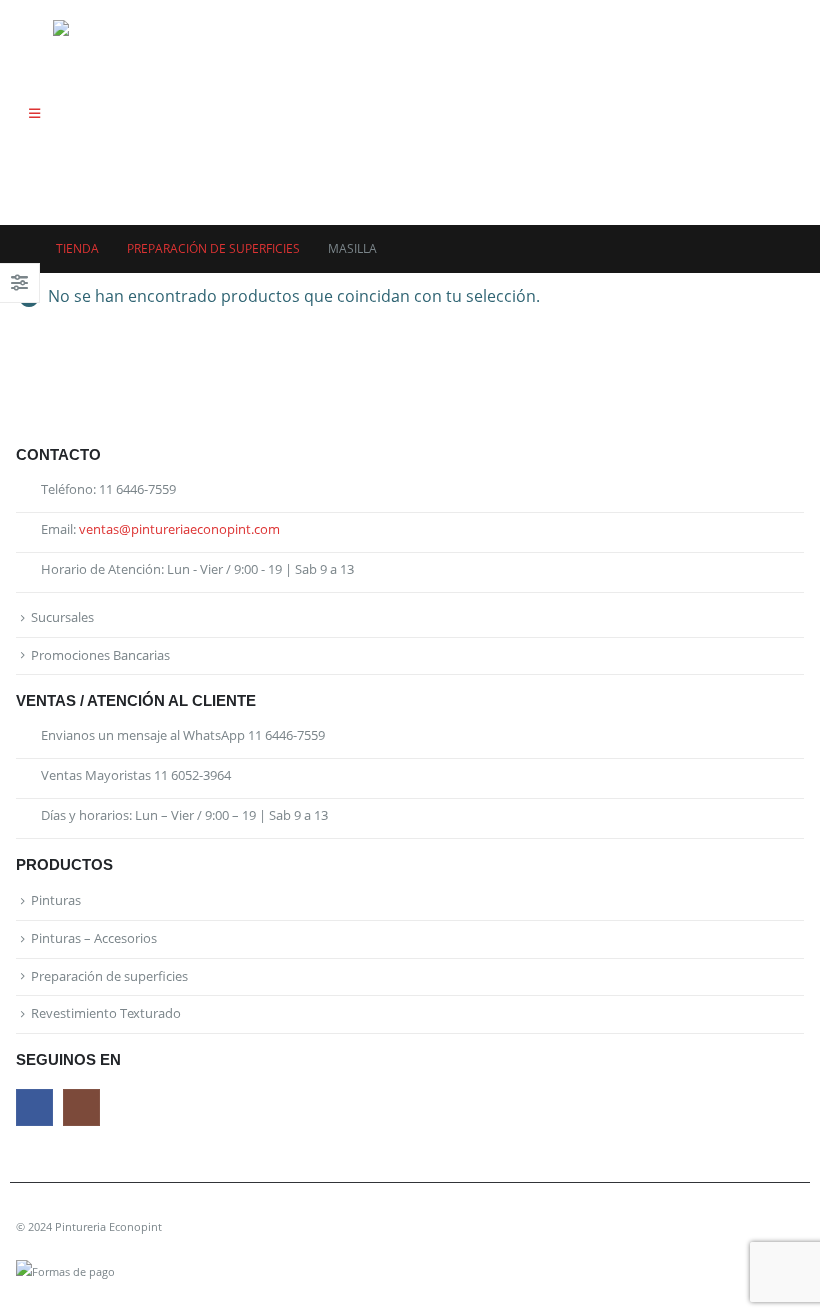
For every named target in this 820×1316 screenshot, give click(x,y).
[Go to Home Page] (22, 249)
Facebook (34, 1107)
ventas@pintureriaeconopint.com (179, 529)
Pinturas (56, 900)
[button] (34, 113)
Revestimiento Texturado (106, 1013)
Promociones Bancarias (100, 655)
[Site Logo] (108, 112)
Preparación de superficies (109, 976)
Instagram (81, 1107)
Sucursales (62, 617)
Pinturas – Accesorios (94, 938)
